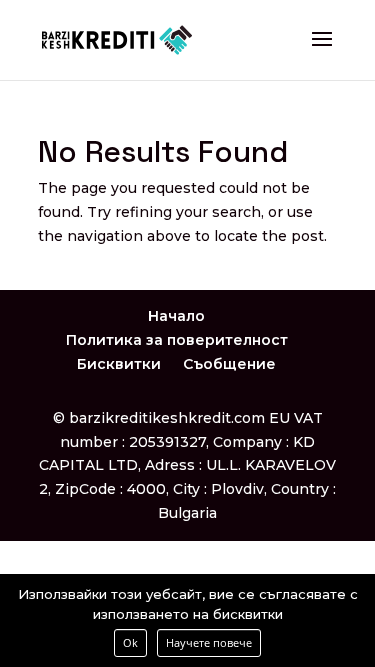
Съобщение (229, 364)
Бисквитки (119, 364)
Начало (176, 316)
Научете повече (209, 642)
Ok (130, 642)
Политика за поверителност (177, 340)
